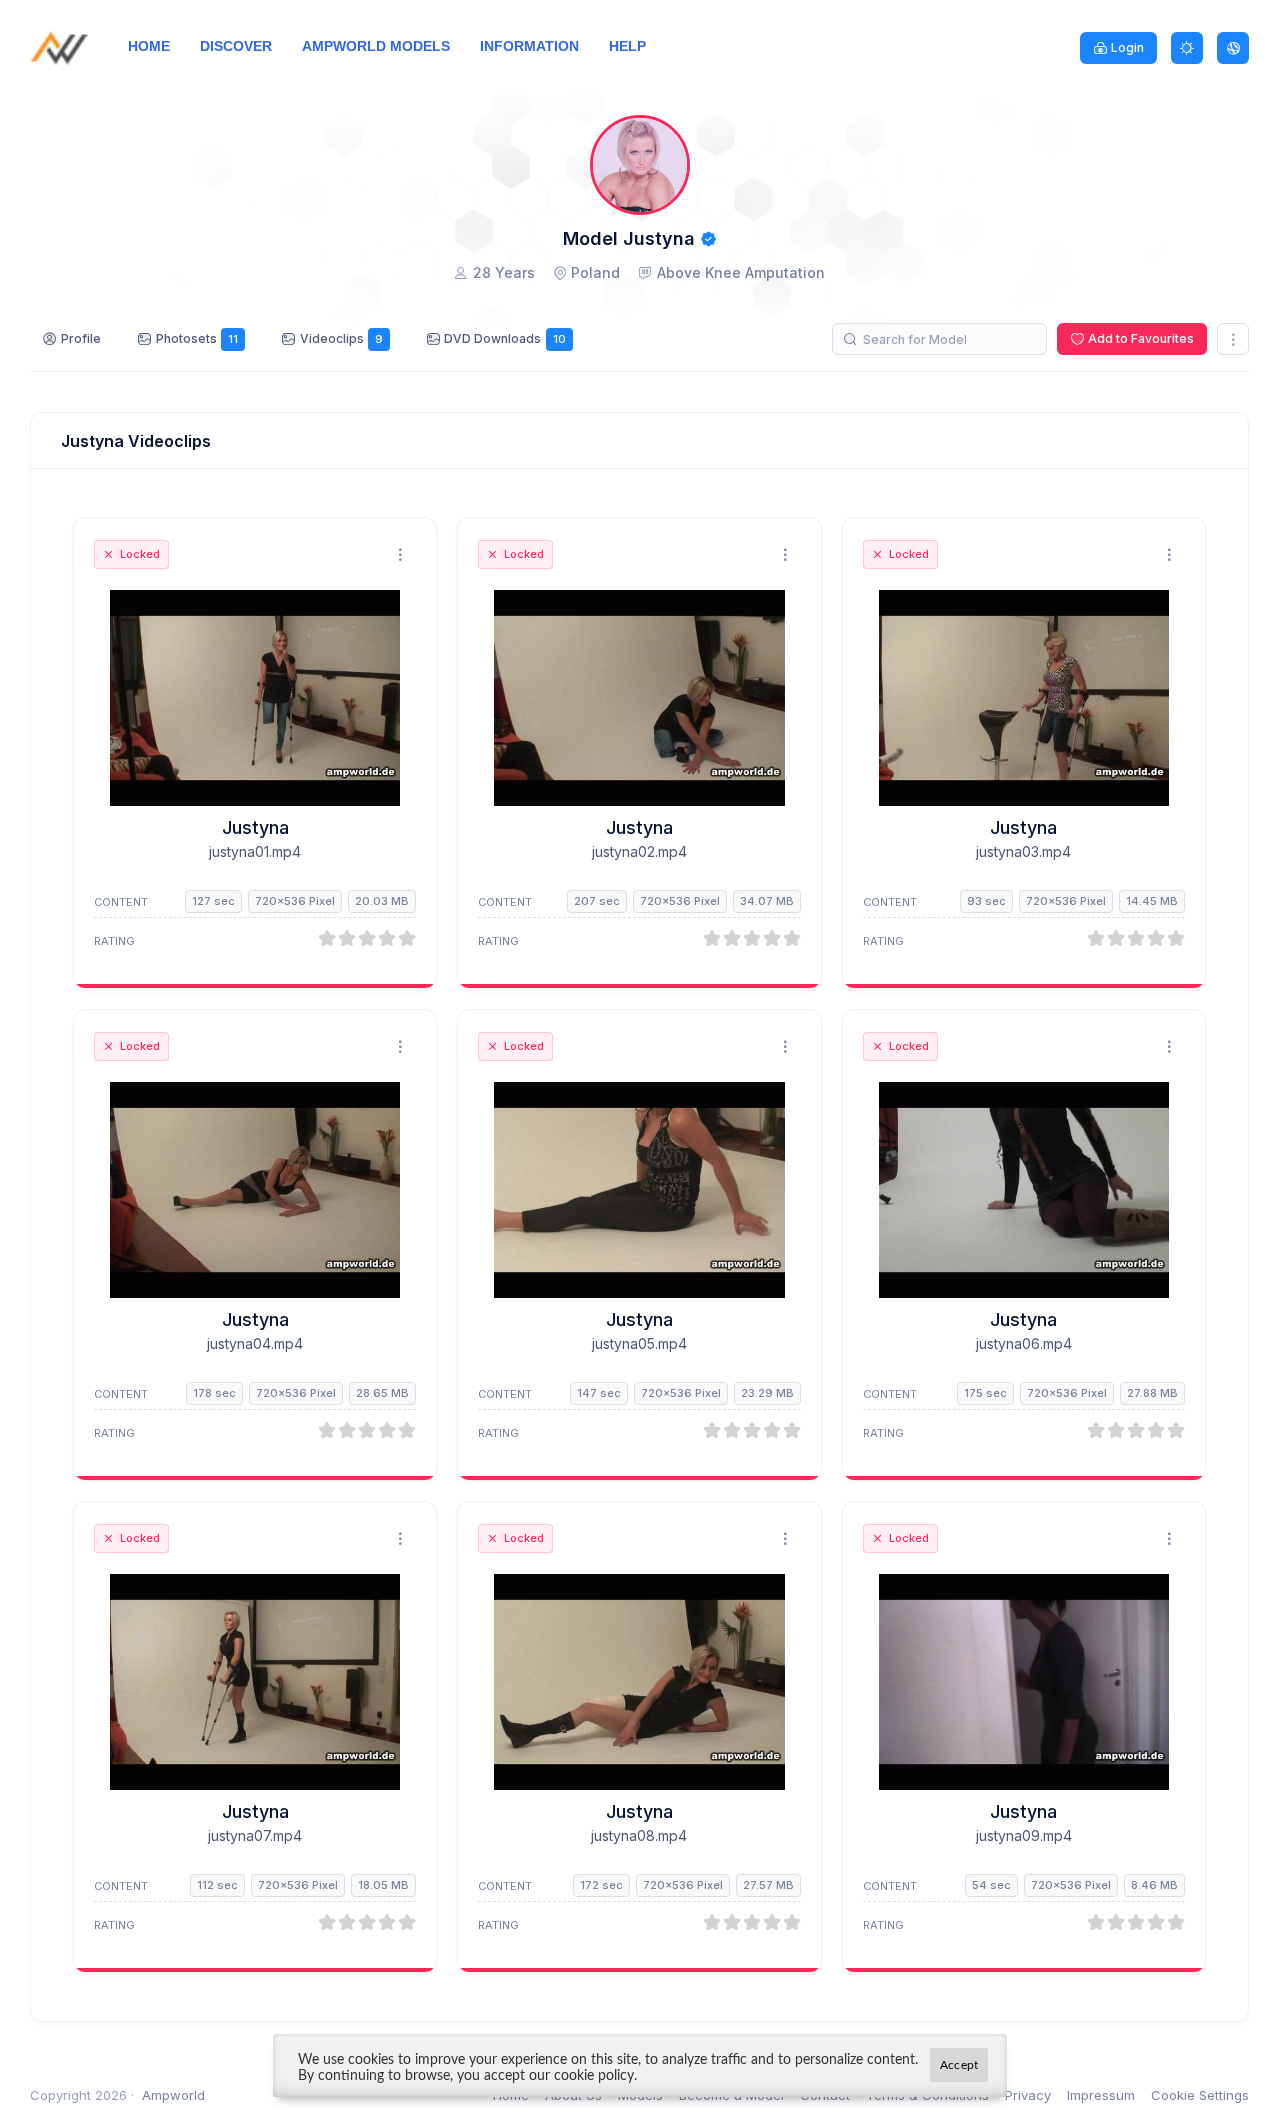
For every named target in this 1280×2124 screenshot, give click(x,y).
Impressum (1101, 2095)
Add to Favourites (1141, 338)
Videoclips (341, 338)
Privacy (1028, 2095)
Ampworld (173, 2095)
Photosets (197, 338)
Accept (959, 2065)
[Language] (1233, 48)
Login (1127, 47)
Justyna (255, 827)
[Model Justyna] (255, 698)
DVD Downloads (504, 338)
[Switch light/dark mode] (1187, 48)
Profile (81, 338)
